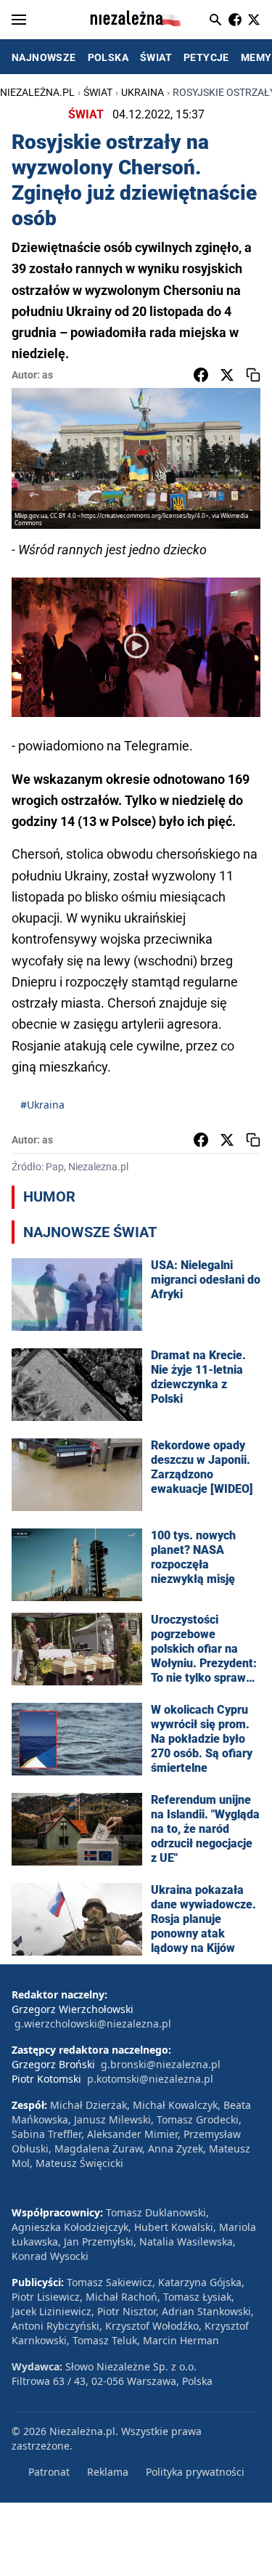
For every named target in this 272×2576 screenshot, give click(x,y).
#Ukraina (42, 1105)
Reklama (108, 2472)
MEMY (256, 57)
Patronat (49, 2472)
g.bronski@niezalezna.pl (161, 2064)
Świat (98, 92)
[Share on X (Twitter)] (227, 375)
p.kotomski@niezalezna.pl (150, 2079)
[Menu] (19, 20)
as (48, 375)
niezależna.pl (37, 92)
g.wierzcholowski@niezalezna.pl (93, 2024)
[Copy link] (253, 375)
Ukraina (143, 92)
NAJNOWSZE (44, 57)
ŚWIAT (156, 57)
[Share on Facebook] (201, 375)
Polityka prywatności (195, 2472)
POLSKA (108, 57)
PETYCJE (206, 57)
